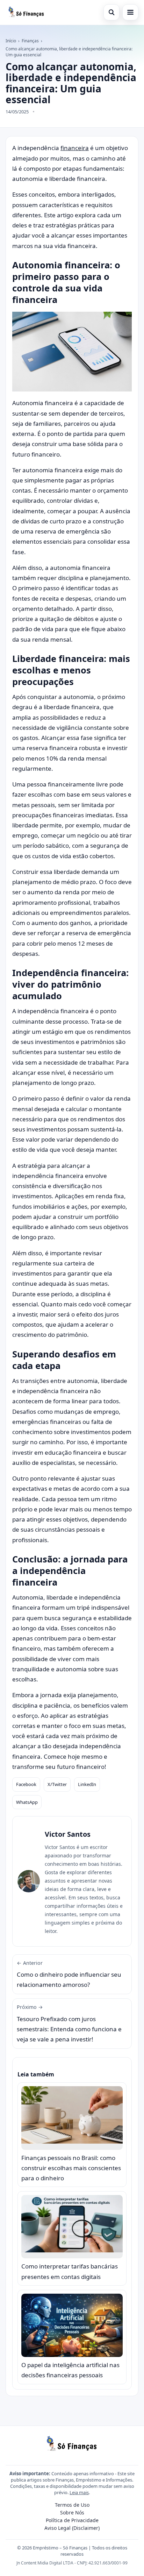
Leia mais (79, 2492)
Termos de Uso (72, 2505)
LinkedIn (87, 1784)
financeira (75, 148)
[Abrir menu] (130, 12)
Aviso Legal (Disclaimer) (72, 2528)
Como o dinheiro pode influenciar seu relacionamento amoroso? (69, 1974)
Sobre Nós (72, 2513)
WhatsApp (27, 1802)
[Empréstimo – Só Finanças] (26, 12)
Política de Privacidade (72, 2520)
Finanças (30, 41)
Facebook (26, 1784)
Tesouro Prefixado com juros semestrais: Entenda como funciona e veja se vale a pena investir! (69, 2023)
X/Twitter (57, 1784)
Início (11, 41)
